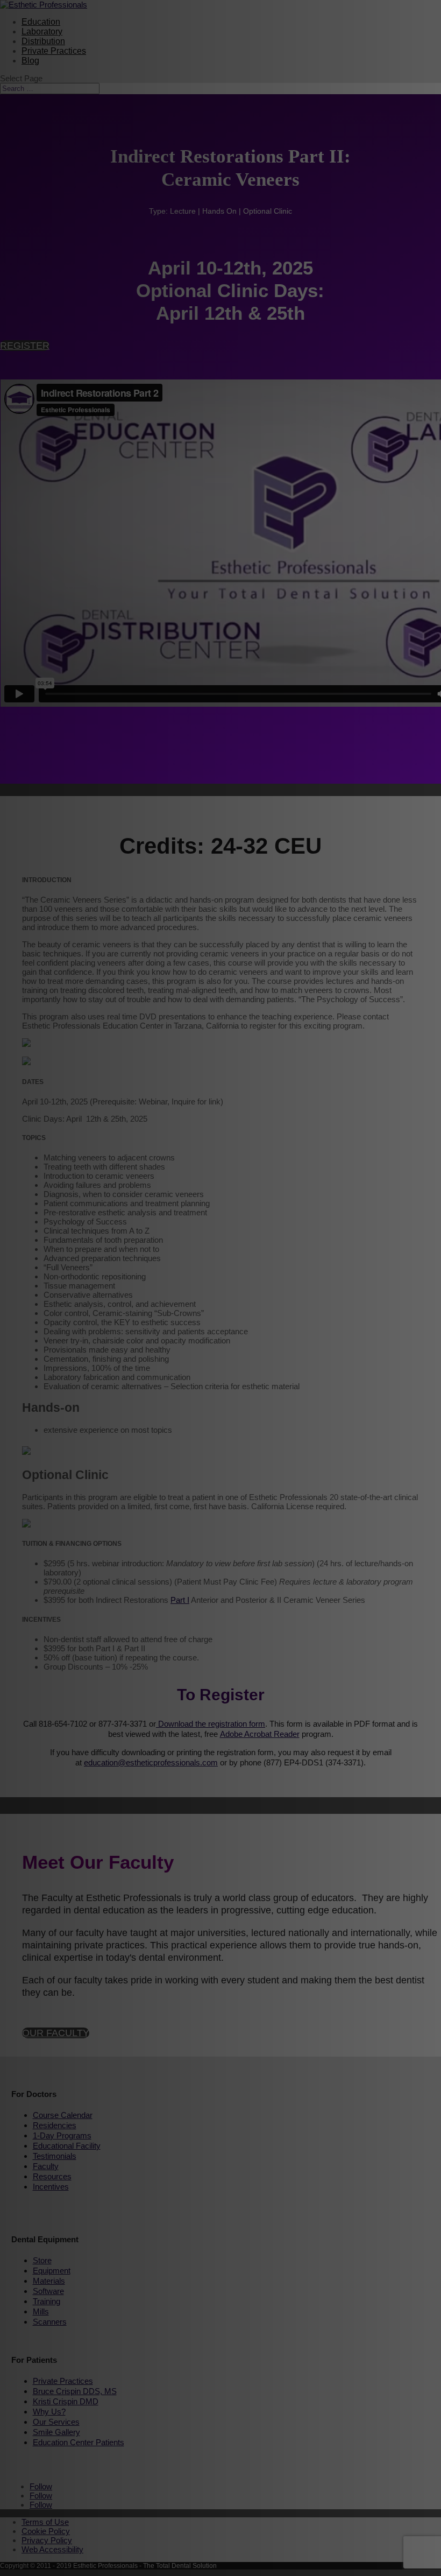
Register (25, 346)
